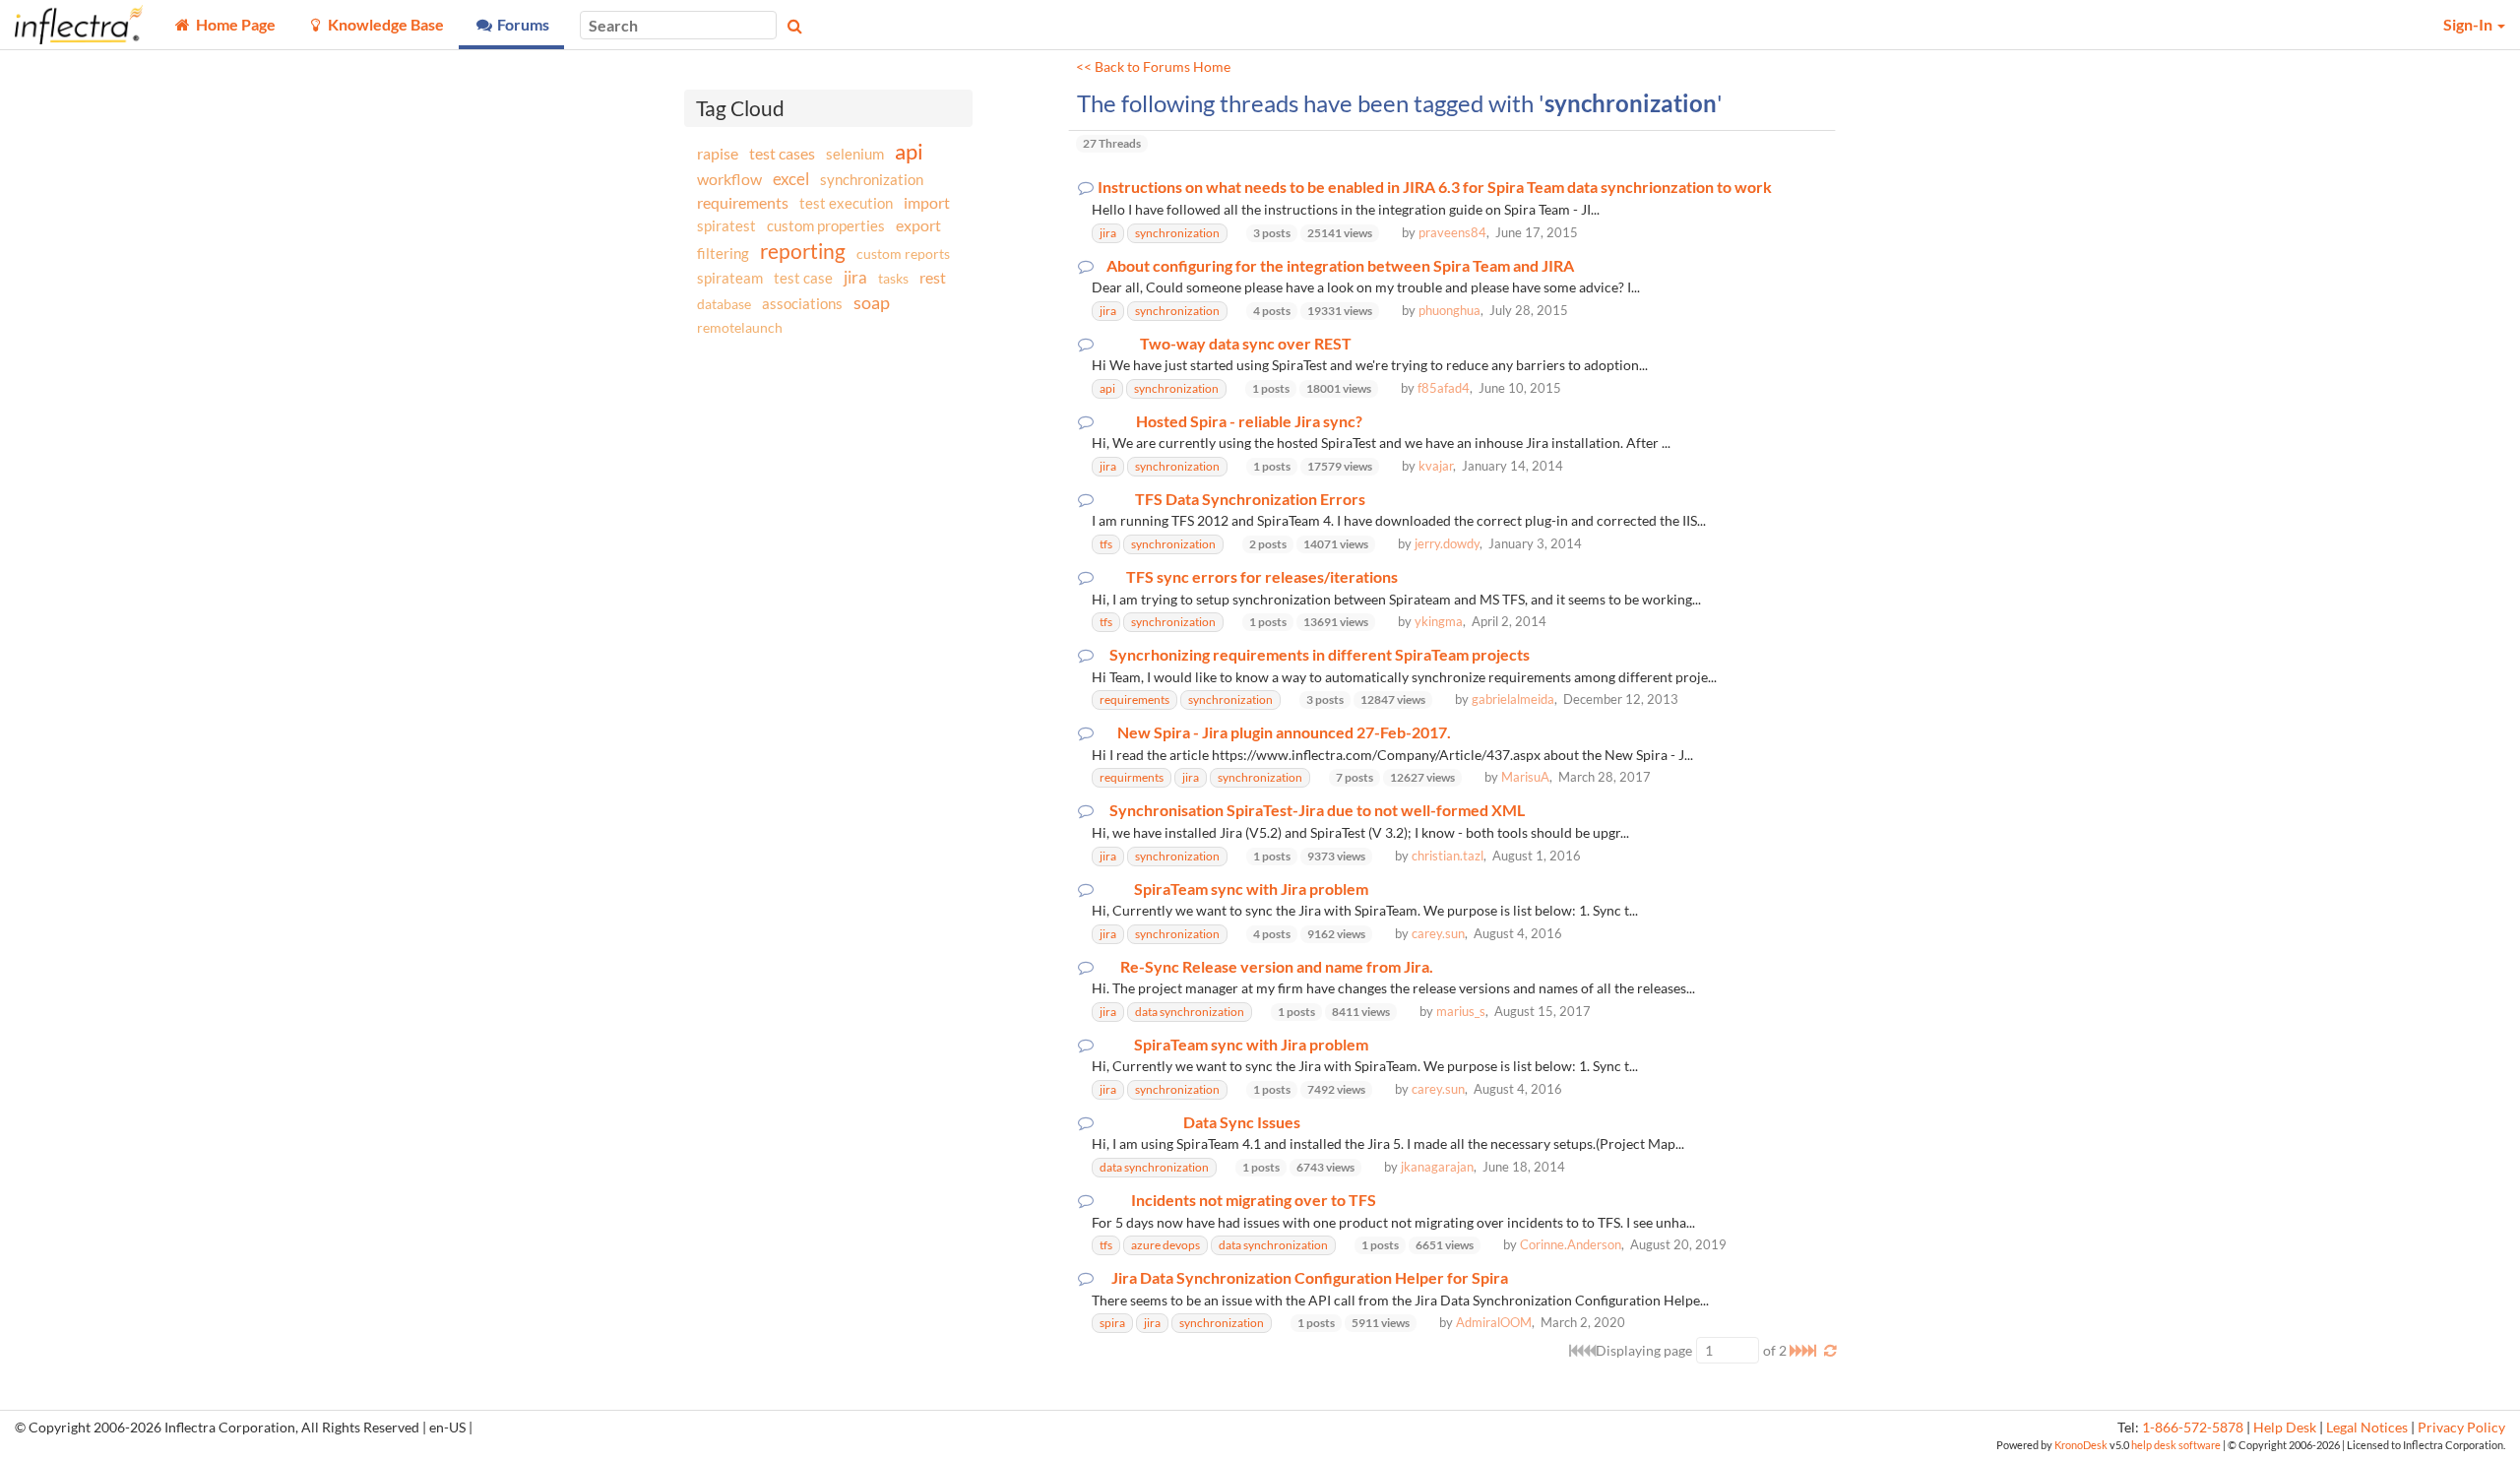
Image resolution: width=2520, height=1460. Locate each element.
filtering (723, 253)
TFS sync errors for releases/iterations (1262, 577)
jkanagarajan (1437, 1167)
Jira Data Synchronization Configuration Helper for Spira (1310, 1278)
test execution (846, 203)
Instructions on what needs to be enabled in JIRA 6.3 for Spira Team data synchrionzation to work (1435, 187)
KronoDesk (2081, 1445)
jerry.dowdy (1447, 543)
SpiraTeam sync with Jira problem (1251, 889)
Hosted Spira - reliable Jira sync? (1249, 421)
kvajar (1436, 466)
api (909, 151)
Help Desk (2285, 1428)
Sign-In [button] (2469, 24)
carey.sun (1438, 933)
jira (855, 278)
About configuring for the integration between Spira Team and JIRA (1340, 266)
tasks (893, 278)
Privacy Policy (2461, 1428)
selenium (855, 154)
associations (802, 303)
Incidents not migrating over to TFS (1254, 1200)
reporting (803, 251)
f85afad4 (1444, 388)
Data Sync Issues (1242, 1122)
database (724, 304)
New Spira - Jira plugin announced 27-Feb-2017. (1284, 732)
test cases (782, 153)
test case (803, 278)
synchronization (872, 179)
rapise (718, 153)
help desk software (2176, 1445)
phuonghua (1449, 310)
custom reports (903, 254)
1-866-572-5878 (2193, 1428)
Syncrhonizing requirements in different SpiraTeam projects (1320, 655)
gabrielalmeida (1513, 699)
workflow (729, 179)
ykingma (1439, 621)
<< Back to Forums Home (1153, 67)
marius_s (1461, 1011)
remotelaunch (740, 327)
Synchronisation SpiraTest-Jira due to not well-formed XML (1317, 810)
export (918, 225)
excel (791, 179)
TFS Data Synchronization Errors (1250, 499)
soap (872, 302)
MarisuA (1525, 777)
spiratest (726, 225)
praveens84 (1452, 232)
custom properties (826, 225)
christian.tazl (1448, 856)
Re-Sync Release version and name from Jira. (1277, 967)
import (927, 202)
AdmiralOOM (1494, 1322)
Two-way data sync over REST (1246, 344)
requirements (743, 202)
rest (933, 277)
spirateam (730, 278)
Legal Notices (2367, 1428)
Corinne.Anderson (1571, 1244)
